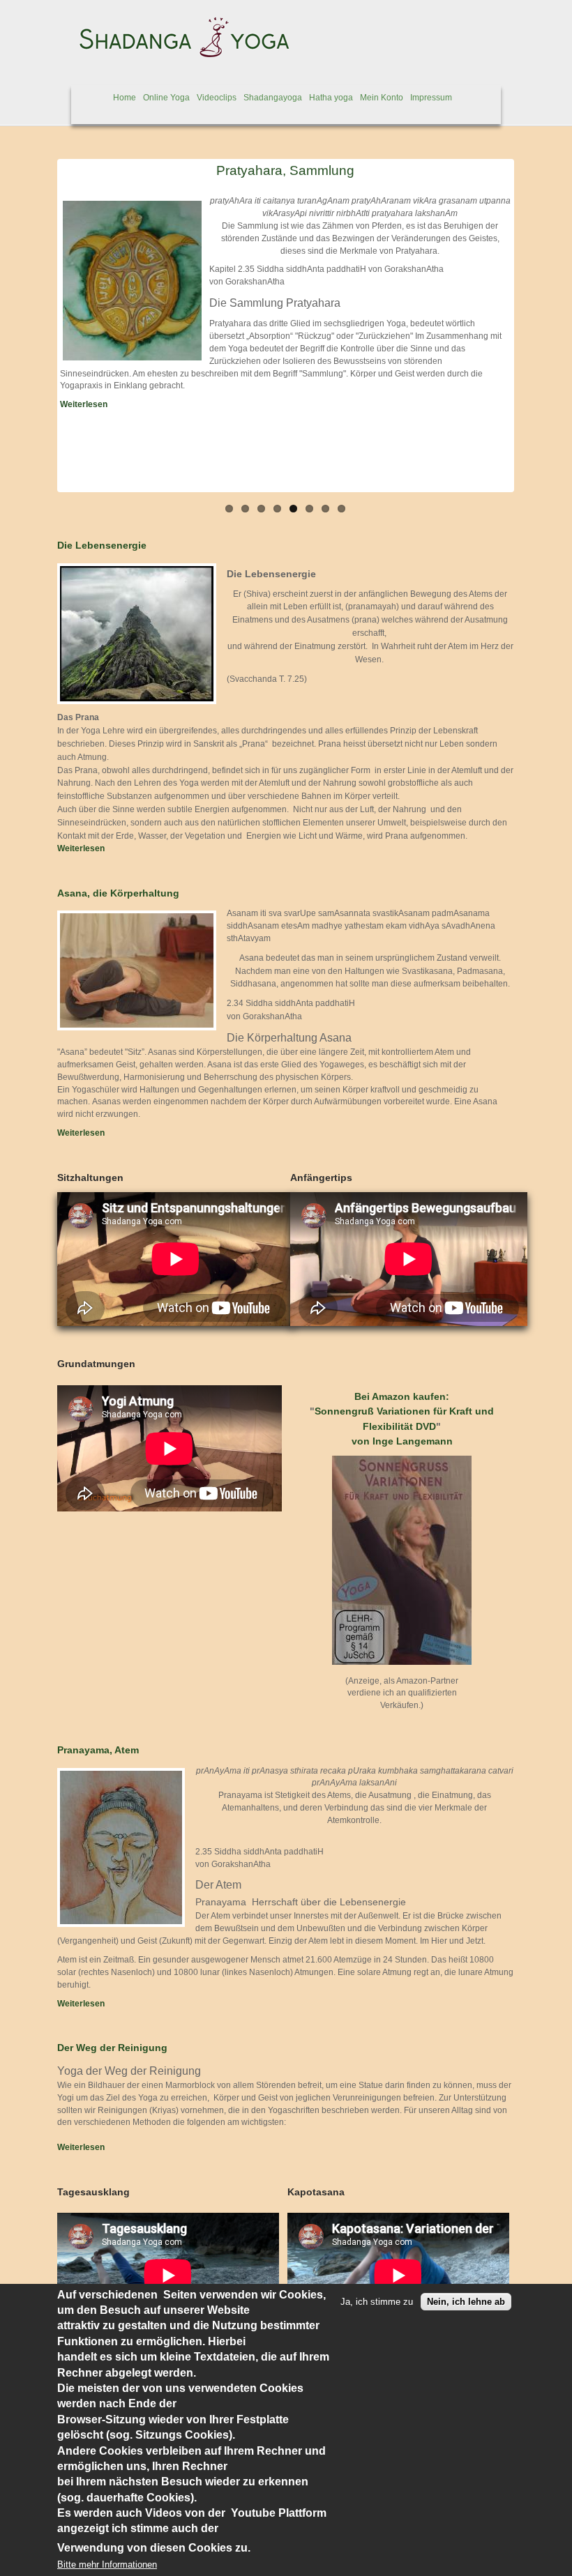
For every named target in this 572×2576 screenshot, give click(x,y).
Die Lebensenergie (102, 545)
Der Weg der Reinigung (112, 2048)
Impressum (431, 98)
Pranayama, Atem (98, 1750)
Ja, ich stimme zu (377, 2302)
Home (125, 98)
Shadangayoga (273, 98)
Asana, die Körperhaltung (118, 893)
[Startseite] (178, 54)
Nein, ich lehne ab (466, 2302)
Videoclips (217, 98)
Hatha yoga (331, 98)
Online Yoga (166, 98)
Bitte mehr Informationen (107, 2564)
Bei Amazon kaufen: (402, 1396)
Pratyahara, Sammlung (285, 170)
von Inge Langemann (402, 1441)
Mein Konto (382, 98)
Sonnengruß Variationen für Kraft (393, 1411)
